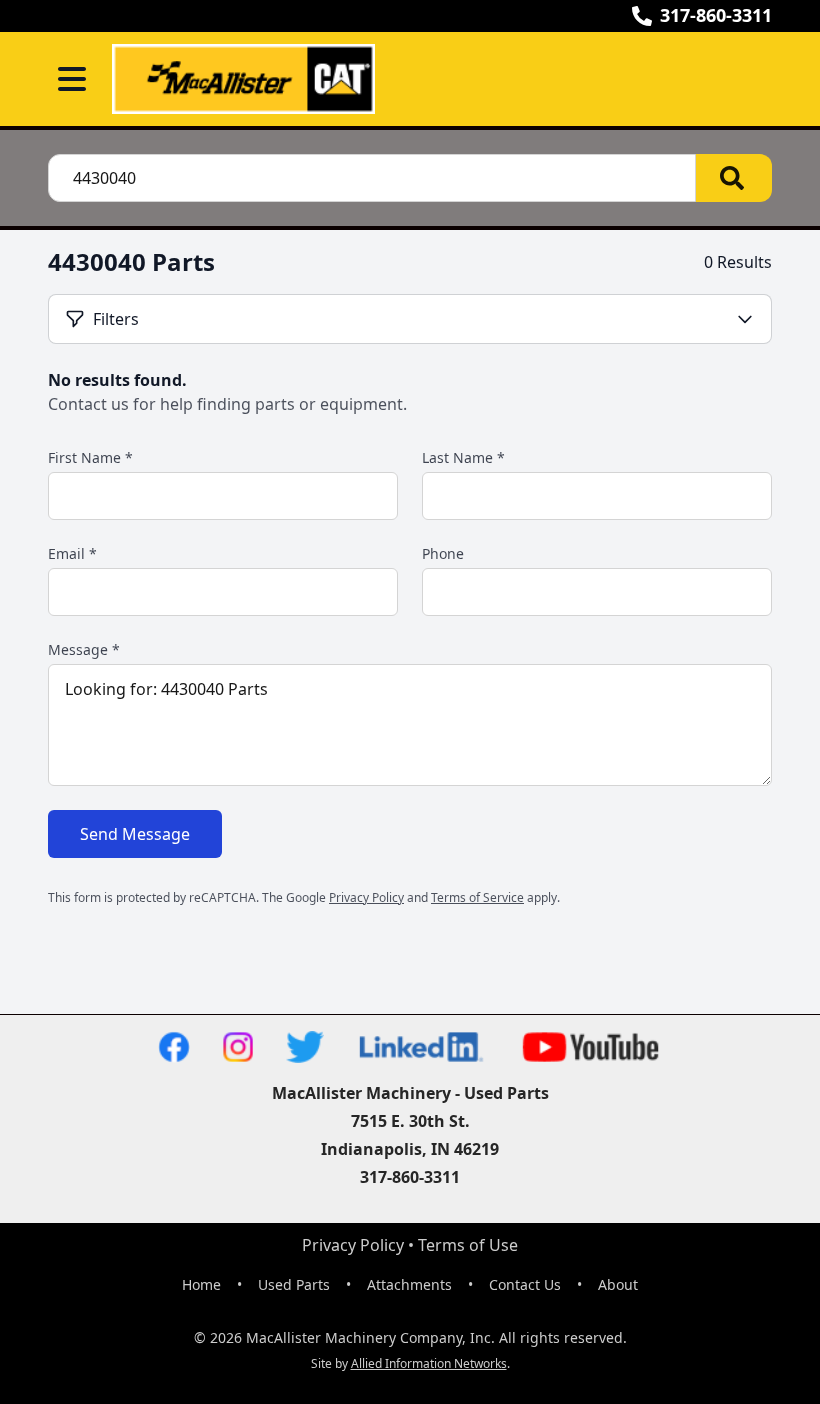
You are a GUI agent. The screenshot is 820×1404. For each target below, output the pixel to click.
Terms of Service (477, 897)
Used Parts (294, 1284)
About (618, 1284)
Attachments (409, 1284)
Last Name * (463, 457)
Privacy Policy (366, 897)
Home (201, 1284)
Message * (84, 649)
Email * (72, 553)
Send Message (135, 834)
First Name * (90, 457)
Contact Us (525, 1284)
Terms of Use (468, 1245)
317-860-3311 (716, 15)
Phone (443, 553)
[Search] (734, 178)
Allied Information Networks (429, 1363)
